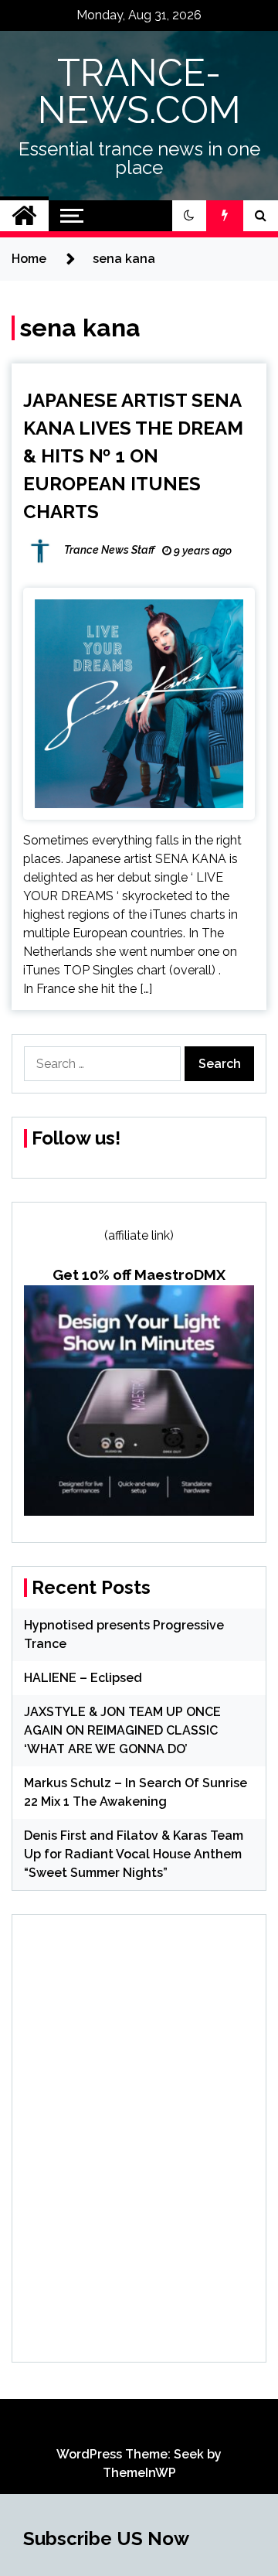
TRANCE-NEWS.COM (139, 91)
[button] (189, 216)
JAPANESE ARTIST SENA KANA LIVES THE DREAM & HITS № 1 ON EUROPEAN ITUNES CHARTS (133, 456)
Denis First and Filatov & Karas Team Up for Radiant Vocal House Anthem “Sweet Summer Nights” (134, 1854)
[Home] (24, 216)
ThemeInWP (139, 2473)
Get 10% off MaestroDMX (139, 1274)
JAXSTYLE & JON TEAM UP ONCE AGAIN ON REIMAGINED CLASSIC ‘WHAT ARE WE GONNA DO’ (122, 1730)
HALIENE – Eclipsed (83, 1678)
